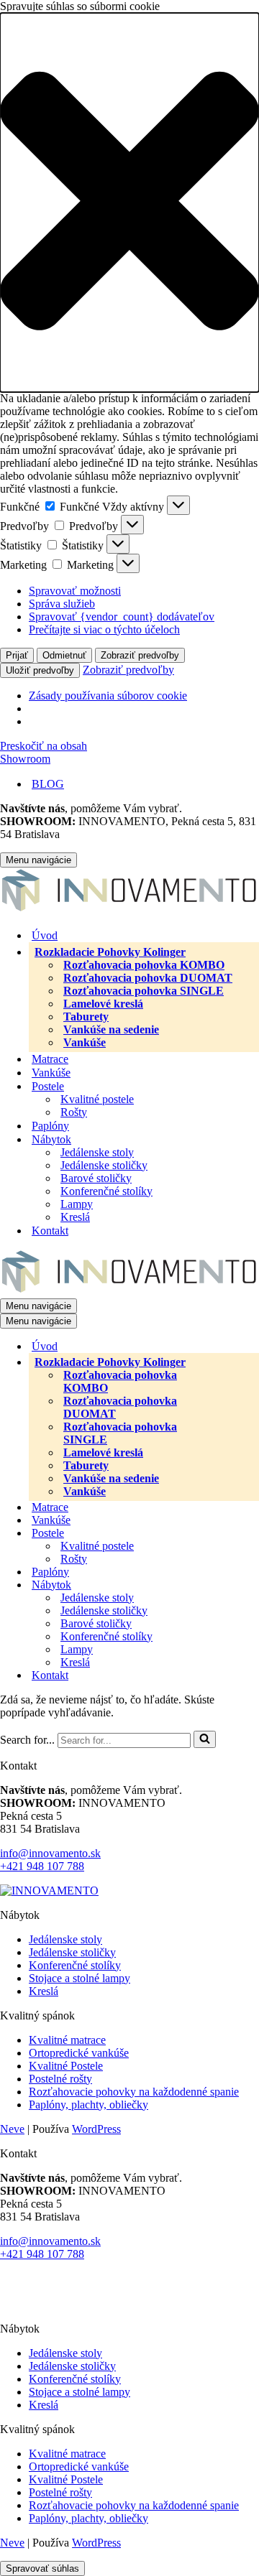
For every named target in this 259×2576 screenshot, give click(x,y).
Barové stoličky (96, 1178)
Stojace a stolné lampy (79, 1978)
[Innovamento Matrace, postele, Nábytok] (129, 910)
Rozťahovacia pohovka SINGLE (144, 991)
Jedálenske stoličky (104, 1165)
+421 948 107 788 (42, 1866)
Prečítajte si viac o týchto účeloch (104, 629)
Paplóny (50, 1126)
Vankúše (85, 1042)
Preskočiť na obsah (44, 746)
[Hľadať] (205, 1739)
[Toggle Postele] (252, 1533)
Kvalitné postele (97, 1099)
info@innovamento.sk (50, 1853)
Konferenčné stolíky (106, 1191)
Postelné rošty (60, 2079)
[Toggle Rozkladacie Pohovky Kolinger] (249, 1362)
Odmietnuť (64, 655)
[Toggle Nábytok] (252, 1585)
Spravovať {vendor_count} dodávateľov (122, 617)
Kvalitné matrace (67, 2040)
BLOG (48, 784)
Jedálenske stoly (97, 1152)
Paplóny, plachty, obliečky (88, 2105)
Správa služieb (62, 604)
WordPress (96, 2129)
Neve (12, 2129)
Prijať (17, 655)
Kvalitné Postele (66, 2066)
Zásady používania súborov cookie (108, 696)
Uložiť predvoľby (40, 670)
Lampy (77, 1204)
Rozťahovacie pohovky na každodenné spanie (134, 2092)
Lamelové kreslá (103, 1004)
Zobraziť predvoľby (140, 655)
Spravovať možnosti (75, 591)
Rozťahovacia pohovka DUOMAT (148, 978)
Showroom (25, 759)
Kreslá (75, 1217)
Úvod (45, 935)
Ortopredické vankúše (79, 2053)
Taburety (86, 1017)
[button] (129, 203)
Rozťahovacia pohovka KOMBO (144, 965)
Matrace (50, 1059)
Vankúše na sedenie (111, 1029)
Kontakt (50, 1231)
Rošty (74, 1112)
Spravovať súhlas (42, 2568)
